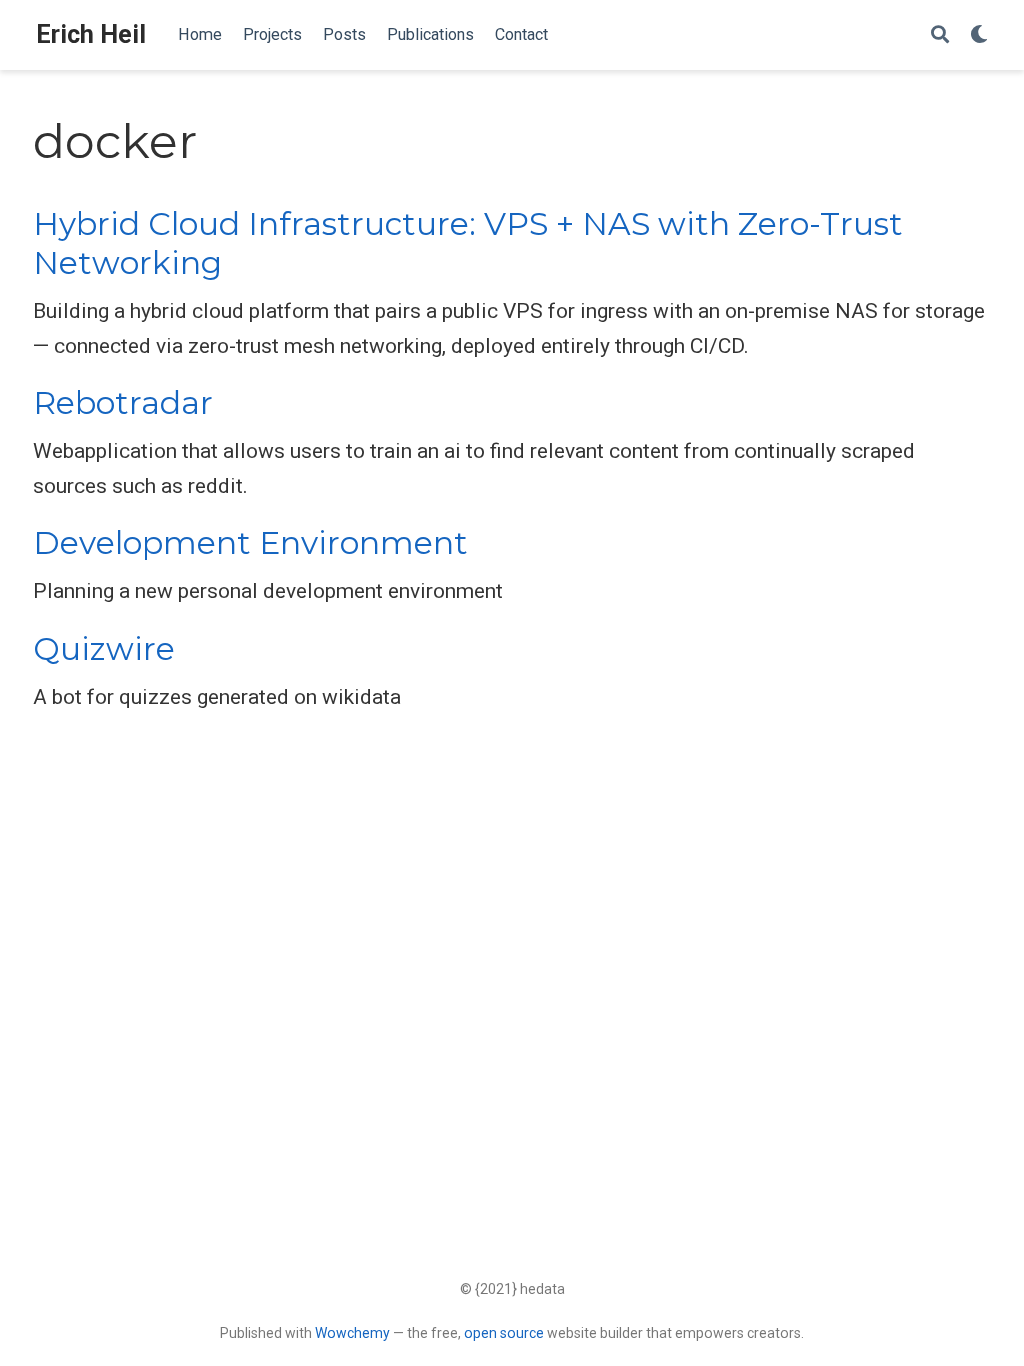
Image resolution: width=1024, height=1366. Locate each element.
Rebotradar (123, 403)
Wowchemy (352, 1333)
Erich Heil (91, 34)
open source (504, 1333)
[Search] (940, 35)
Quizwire (104, 649)
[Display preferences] (979, 35)
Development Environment (250, 543)
